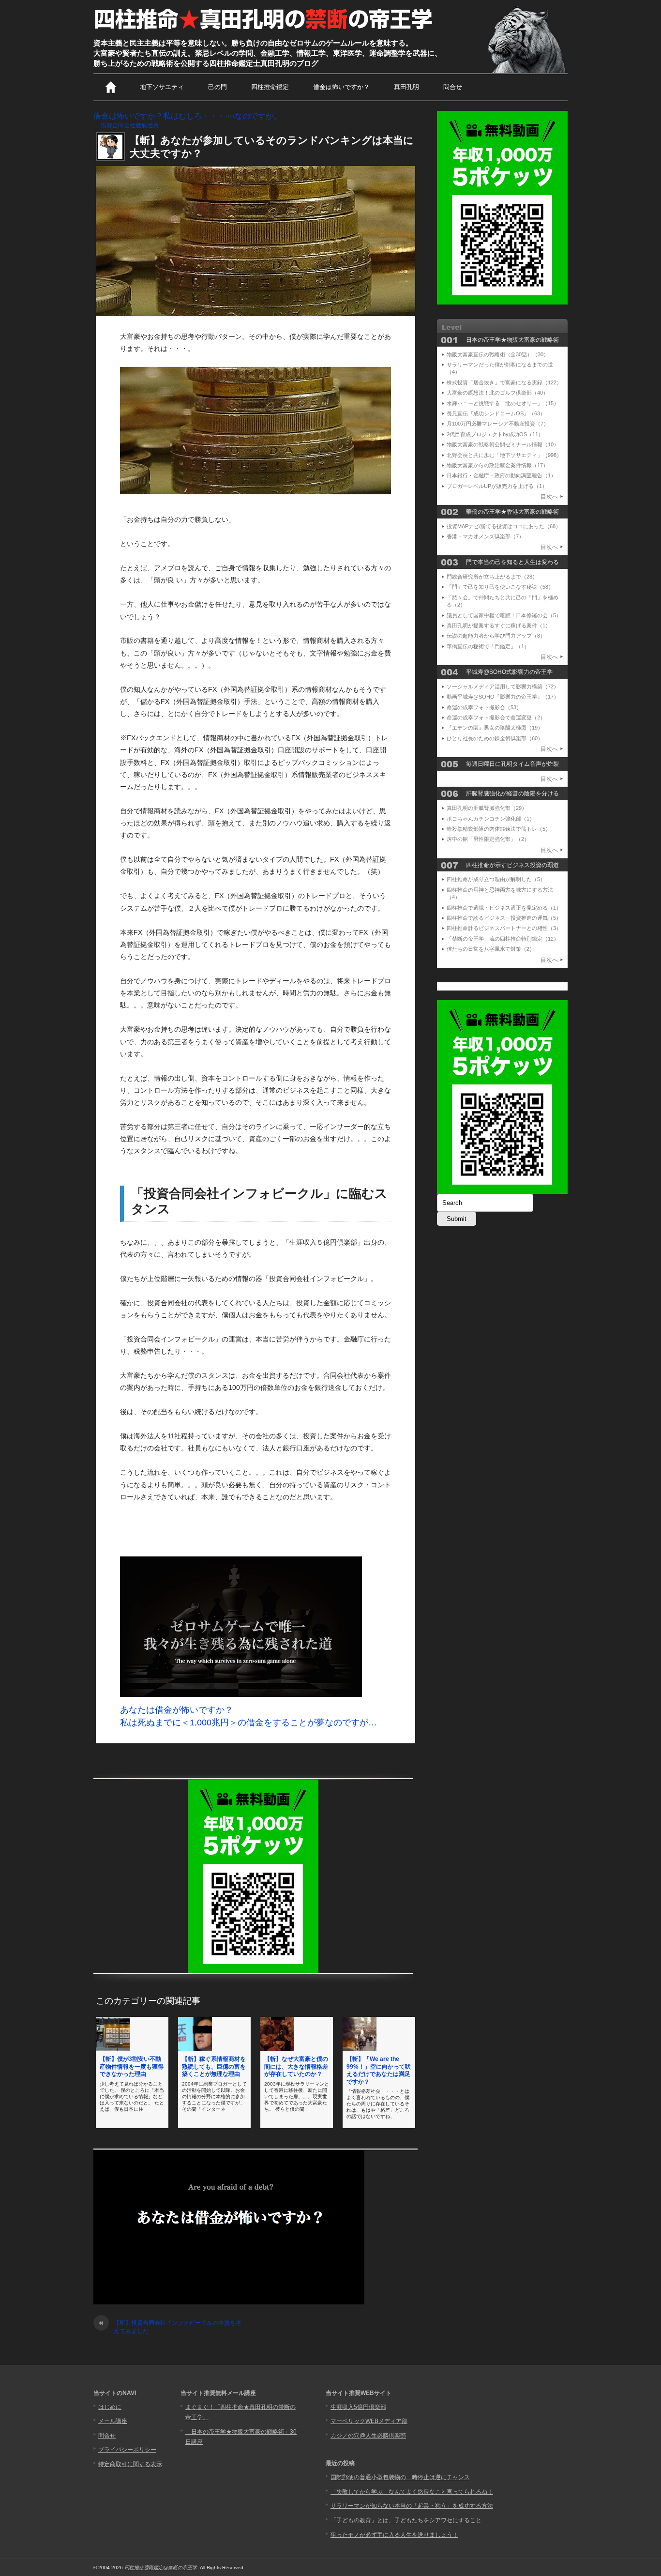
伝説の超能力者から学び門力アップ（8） (496, 636)
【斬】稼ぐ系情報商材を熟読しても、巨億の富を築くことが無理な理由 (214, 2066)
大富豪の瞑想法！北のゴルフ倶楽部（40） (497, 393)
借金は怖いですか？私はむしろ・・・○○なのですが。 (187, 116)
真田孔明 (406, 87)
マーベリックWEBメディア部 (369, 2421)
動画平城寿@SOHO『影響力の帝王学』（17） (503, 697)
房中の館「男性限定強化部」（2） (488, 839)
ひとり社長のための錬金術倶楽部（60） (495, 738)
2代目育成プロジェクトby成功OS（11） (495, 434)
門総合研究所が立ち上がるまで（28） (492, 577)
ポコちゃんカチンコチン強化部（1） (491, 819)
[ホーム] (111, 87)
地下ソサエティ (162, 87)
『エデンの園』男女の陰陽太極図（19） (495, 728)
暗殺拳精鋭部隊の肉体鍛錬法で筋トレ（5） (499, 829)
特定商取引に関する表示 (130, 2464)
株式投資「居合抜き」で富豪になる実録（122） (504, 382)
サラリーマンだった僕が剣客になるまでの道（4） (500, 368)
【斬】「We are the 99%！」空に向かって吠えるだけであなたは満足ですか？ (379, 2070)
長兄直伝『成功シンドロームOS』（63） (496, 413)
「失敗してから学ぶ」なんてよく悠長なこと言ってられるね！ (412, 2492)
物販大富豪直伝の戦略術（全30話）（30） (498, 354)
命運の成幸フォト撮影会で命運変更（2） (496, 717)
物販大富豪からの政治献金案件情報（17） (497, 465)
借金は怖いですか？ (341, 87)
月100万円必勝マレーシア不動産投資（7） (498, 424)
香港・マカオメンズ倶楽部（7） (485, 536)
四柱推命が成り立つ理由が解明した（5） (496, 879)
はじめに (110, 2407)
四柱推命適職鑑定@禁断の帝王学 (161, 2568)
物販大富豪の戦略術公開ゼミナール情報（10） (503, 444)
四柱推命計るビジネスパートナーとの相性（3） (504, 928)
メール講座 (113, 2421)
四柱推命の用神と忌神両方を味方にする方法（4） (500, 893)
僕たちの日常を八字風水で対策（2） (491, 949)
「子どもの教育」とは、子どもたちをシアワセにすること (406, 2520)
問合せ (453, 87)
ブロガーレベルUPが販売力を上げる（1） (497, 486)
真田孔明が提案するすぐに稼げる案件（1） (499, 625)
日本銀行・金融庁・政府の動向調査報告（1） (501, 475)
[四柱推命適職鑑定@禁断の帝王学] (264, 30)
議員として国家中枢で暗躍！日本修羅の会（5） (504, 615)
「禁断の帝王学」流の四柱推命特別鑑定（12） (503, 939)
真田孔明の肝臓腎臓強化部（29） (487, 808)
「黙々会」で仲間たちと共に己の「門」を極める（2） (503, 601)
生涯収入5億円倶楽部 (358, 2407)
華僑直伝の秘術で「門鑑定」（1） (488, 646)
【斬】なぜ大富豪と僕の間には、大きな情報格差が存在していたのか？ (296, 2066)
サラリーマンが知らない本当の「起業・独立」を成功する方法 (412, 2506)
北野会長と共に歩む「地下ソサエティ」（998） (504, 455)
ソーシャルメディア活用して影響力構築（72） (503, 686)
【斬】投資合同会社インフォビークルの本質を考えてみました (170, 2327)
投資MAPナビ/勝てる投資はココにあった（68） (504, 526)
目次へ (549, 497)
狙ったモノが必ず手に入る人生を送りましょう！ (394, 2535)
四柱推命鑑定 (270, 87)
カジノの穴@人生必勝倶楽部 (368, 2436)
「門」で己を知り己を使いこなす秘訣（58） (500, 587)
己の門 (218, 87)
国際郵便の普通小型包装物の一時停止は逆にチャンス (400, 2477)
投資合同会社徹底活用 (130, 125)
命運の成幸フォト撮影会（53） (484, 707)
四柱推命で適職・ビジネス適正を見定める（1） (504, 908)
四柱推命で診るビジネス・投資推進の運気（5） (504, 918)
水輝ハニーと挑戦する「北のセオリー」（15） (503, 403)
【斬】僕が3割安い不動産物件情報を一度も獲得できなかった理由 (132, 2066)
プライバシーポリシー (127, 2450)
